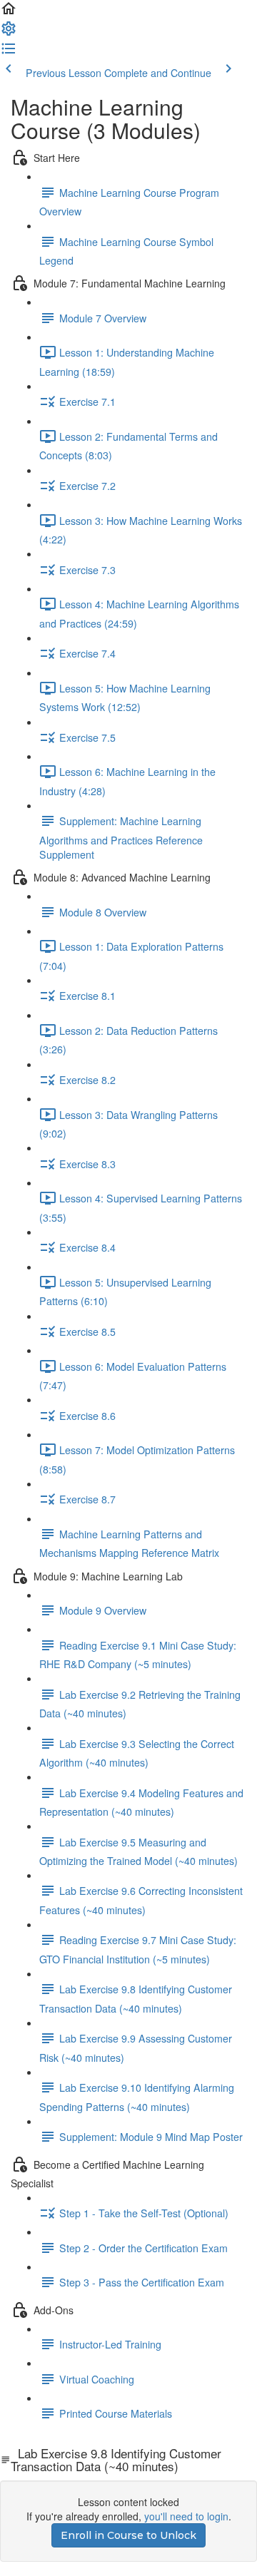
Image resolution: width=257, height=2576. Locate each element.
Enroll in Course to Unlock (128, 2535)
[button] (9, 13)
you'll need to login (186, 2516)
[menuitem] (9, 33)
